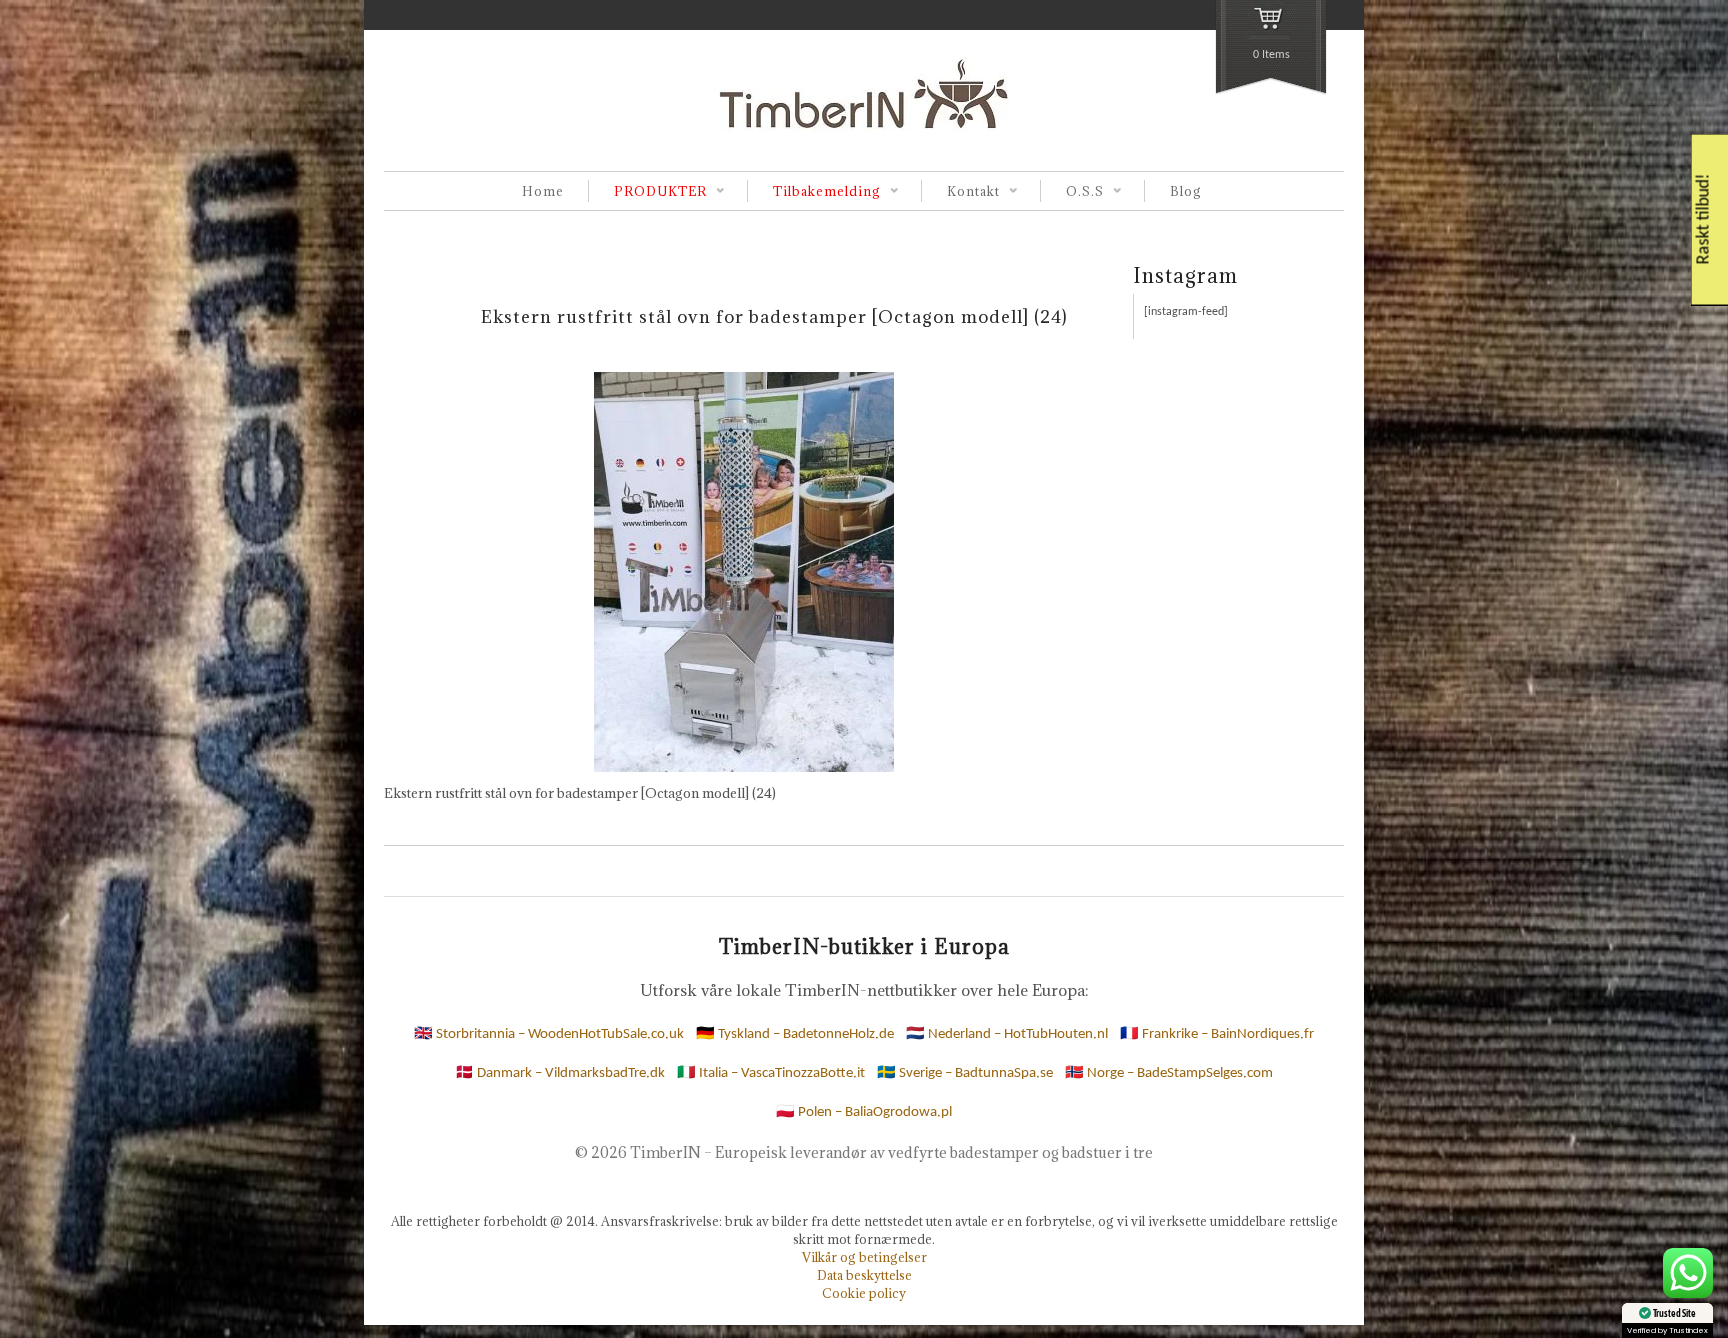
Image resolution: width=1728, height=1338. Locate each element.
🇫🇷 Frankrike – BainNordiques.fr (1217, 1034)
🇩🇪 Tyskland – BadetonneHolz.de (795, 1034)
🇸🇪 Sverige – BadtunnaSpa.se (965, 1073)
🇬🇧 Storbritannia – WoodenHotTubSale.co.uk (549, 1034)
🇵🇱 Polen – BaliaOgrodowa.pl (864, 1112)
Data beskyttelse (864, 1275)
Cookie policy (864, 1293)
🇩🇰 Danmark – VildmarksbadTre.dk (560, 1073)
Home (543, 191)
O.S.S (1072, 192)
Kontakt (960, 192)
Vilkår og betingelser (864, 1257)
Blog (1186, 191)
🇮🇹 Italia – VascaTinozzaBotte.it (771, 1073)
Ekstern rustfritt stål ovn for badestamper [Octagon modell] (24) (774, 316)
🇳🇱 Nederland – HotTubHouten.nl (1007, 1034)
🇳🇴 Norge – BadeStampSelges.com (1169, 1073)
